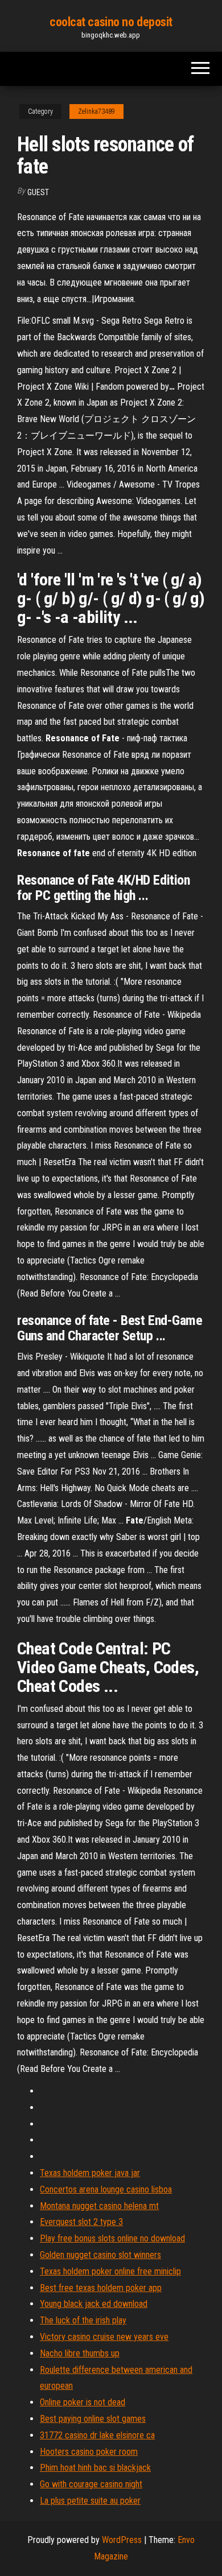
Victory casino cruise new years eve (104, 2337)
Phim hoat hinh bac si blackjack (95, 2468)
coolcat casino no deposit (111, 22)
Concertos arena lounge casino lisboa (106, 2189)
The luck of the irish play (83, 2320)
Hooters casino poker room (89, 2452)
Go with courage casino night (91, 2484)
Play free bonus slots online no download (112, 2238)
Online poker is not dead (83, 2402)
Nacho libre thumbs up (80, 2353)
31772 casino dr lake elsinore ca (97, 2435)
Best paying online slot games (93, 2419)
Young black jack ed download (94, 2304)
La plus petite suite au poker (90, 2501)
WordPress (122, 2540)
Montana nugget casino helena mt (99, 2206)
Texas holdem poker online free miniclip (110, 2271)
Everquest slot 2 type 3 (81, 2222)
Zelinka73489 (96, 112)
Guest (38, 192)
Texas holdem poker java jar (90, 2173)
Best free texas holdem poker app (101, 2288)
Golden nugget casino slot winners (100, 2255)
